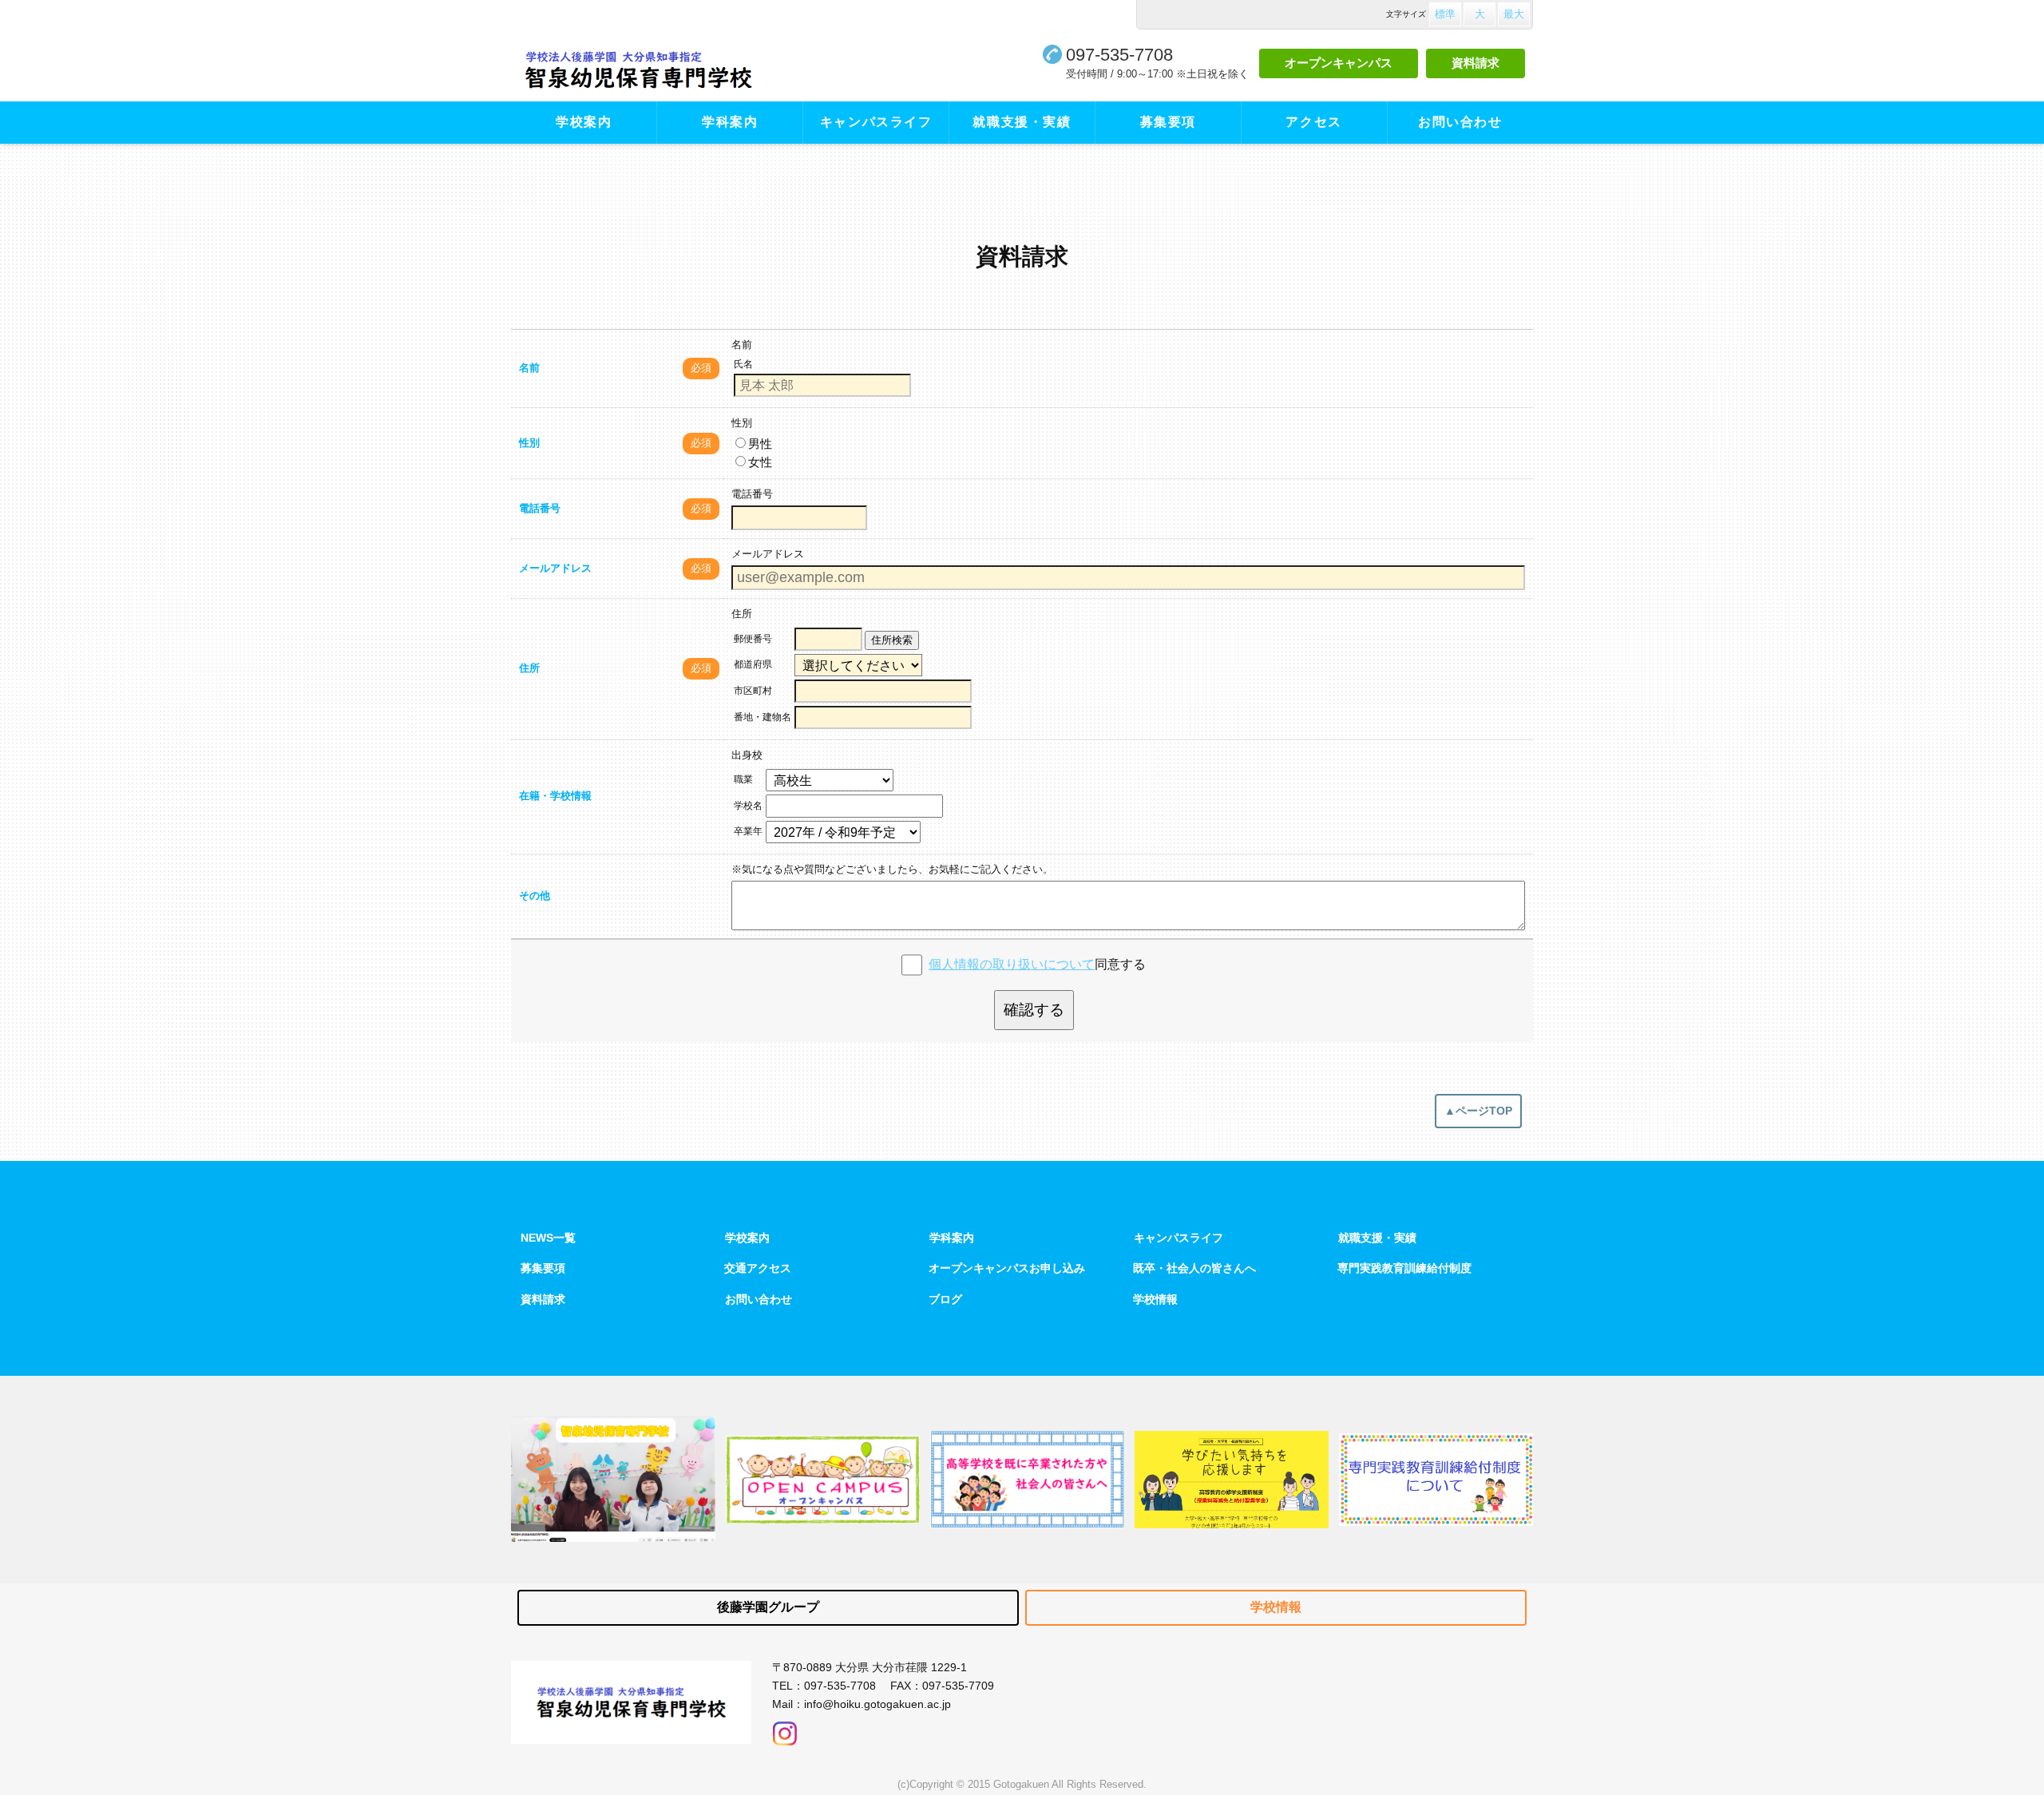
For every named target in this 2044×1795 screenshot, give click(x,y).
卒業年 (748, 831)
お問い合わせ (1460, 122)
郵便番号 (753, 639)
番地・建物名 (763, 717)
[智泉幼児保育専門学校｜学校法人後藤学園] (685, 70)
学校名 (748, 806)
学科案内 (730, 122)
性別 (529, 443)
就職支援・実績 (1022, 122)
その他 (535, 896)
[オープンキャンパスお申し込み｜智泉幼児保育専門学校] (823, 1480)
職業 (743, 779)
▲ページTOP (1478, 1111)
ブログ (945, 1299)
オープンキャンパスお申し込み (1007, 1268)
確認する (1034, 1010)
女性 (760, 462)
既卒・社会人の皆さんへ (1194, 1268)
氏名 (743, 364)
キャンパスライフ (876, 122)
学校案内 (584, 122)
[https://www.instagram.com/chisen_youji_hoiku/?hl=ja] (785, 1729)
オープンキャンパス (1339, 63)
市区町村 (753, 691)
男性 (760, 444)
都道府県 (753, 664)
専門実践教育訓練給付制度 (1404, 1268)
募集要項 (1168, 122)
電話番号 (540, 508)
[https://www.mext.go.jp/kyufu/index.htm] (1232, 1479)
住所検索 (892, 640)
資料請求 (1476, 63)
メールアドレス (555, 568)
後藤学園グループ (768, 1607)
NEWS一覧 (548, 1238)
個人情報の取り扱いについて (1012, 964)
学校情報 (1155, 1299)
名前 (529, 368)
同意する (1037, 964)
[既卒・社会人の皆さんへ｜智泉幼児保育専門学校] (1027, 1480)
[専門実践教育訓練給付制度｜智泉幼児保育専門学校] (1436, 1480)
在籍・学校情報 (555, 796)
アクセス (1313, 122)
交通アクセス (758, 1268)
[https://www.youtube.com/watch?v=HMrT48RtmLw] (613, 1479)
